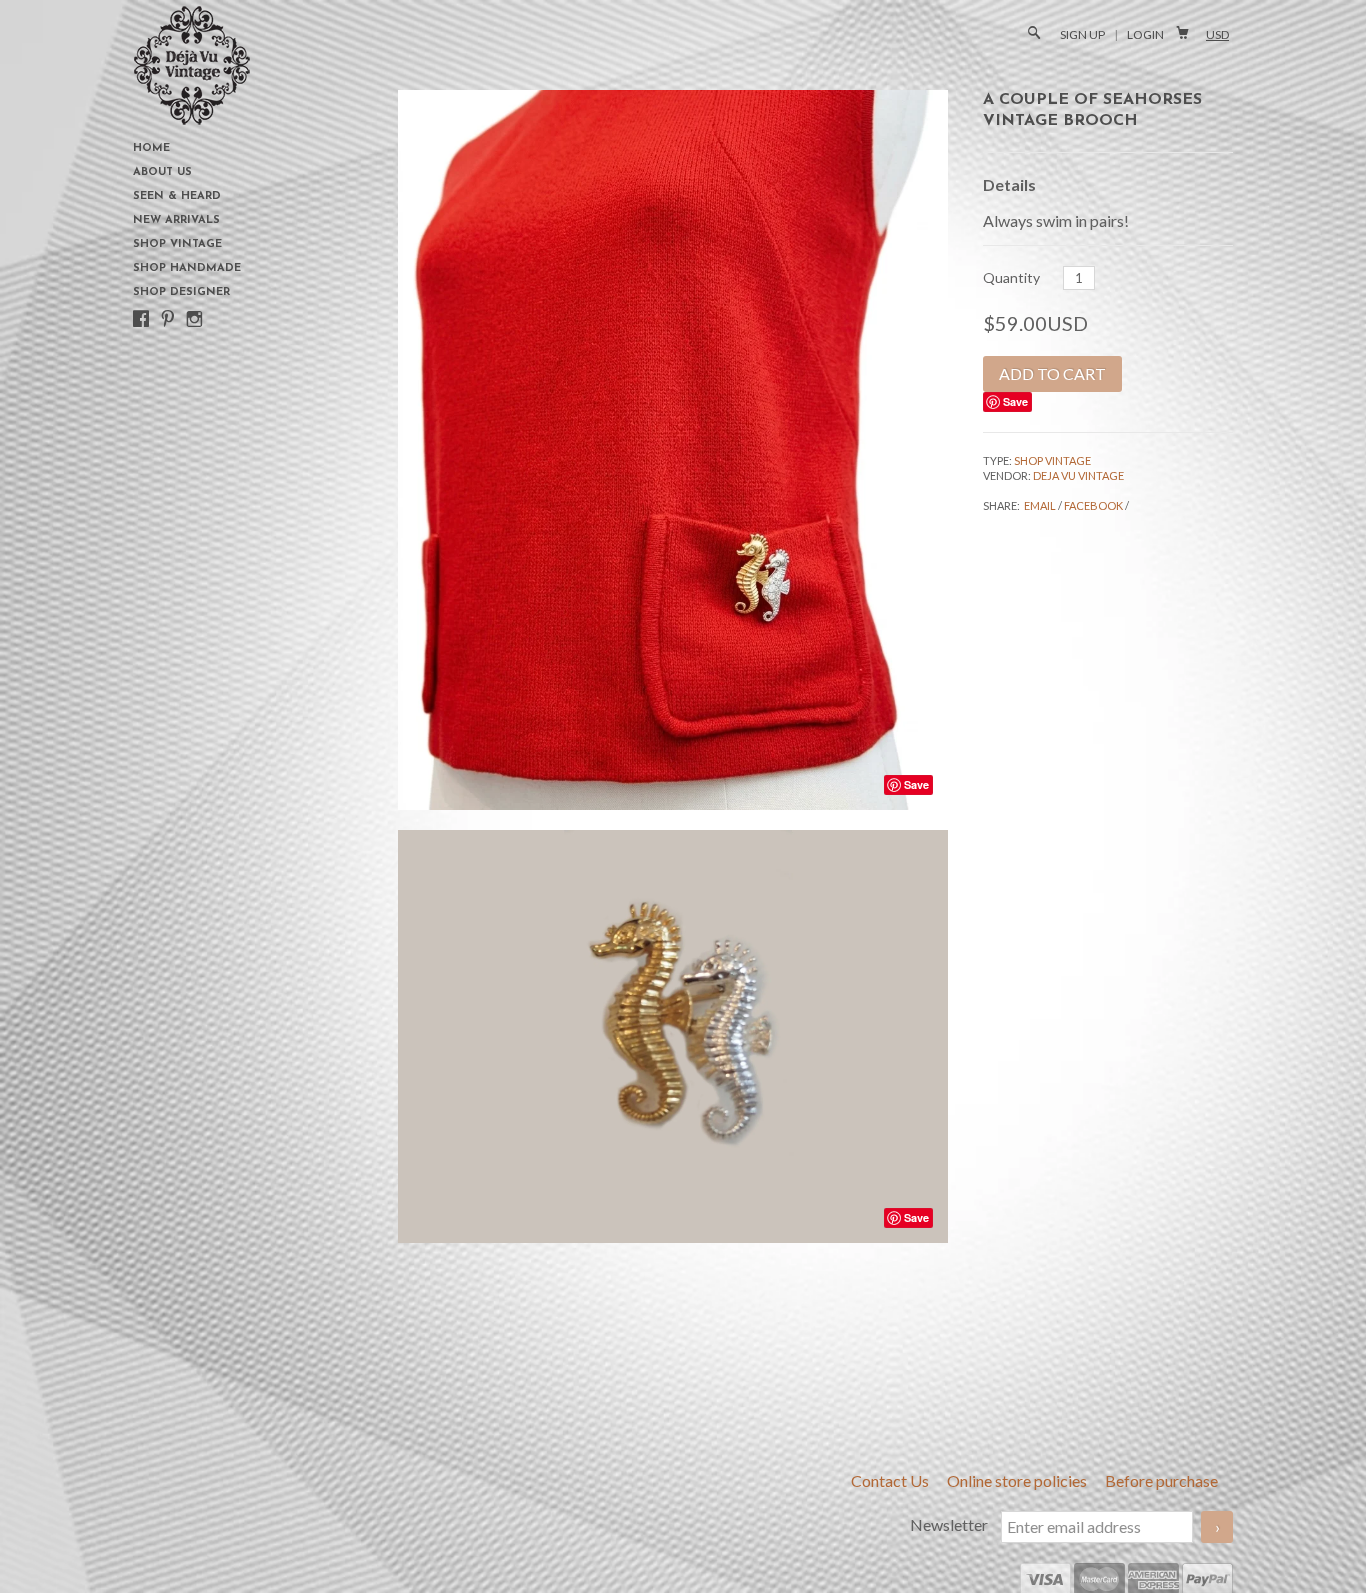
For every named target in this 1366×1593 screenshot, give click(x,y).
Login (1145, 34)
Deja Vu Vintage (1078, 475)
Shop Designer (181, 292)
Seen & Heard (177, 196)
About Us (162, 172)
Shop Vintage (177, 244)
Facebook (1093, 505)
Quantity (1011, 277)
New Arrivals (176, 220)
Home (151, 148)
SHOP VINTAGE (1052, 460)
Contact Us (891, 1480)
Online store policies (1018, 1480)
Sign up (1082, 34)
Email (1040, 505)
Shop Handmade (187, 268)
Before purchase (1161, 1480)
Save (1015, 401)
